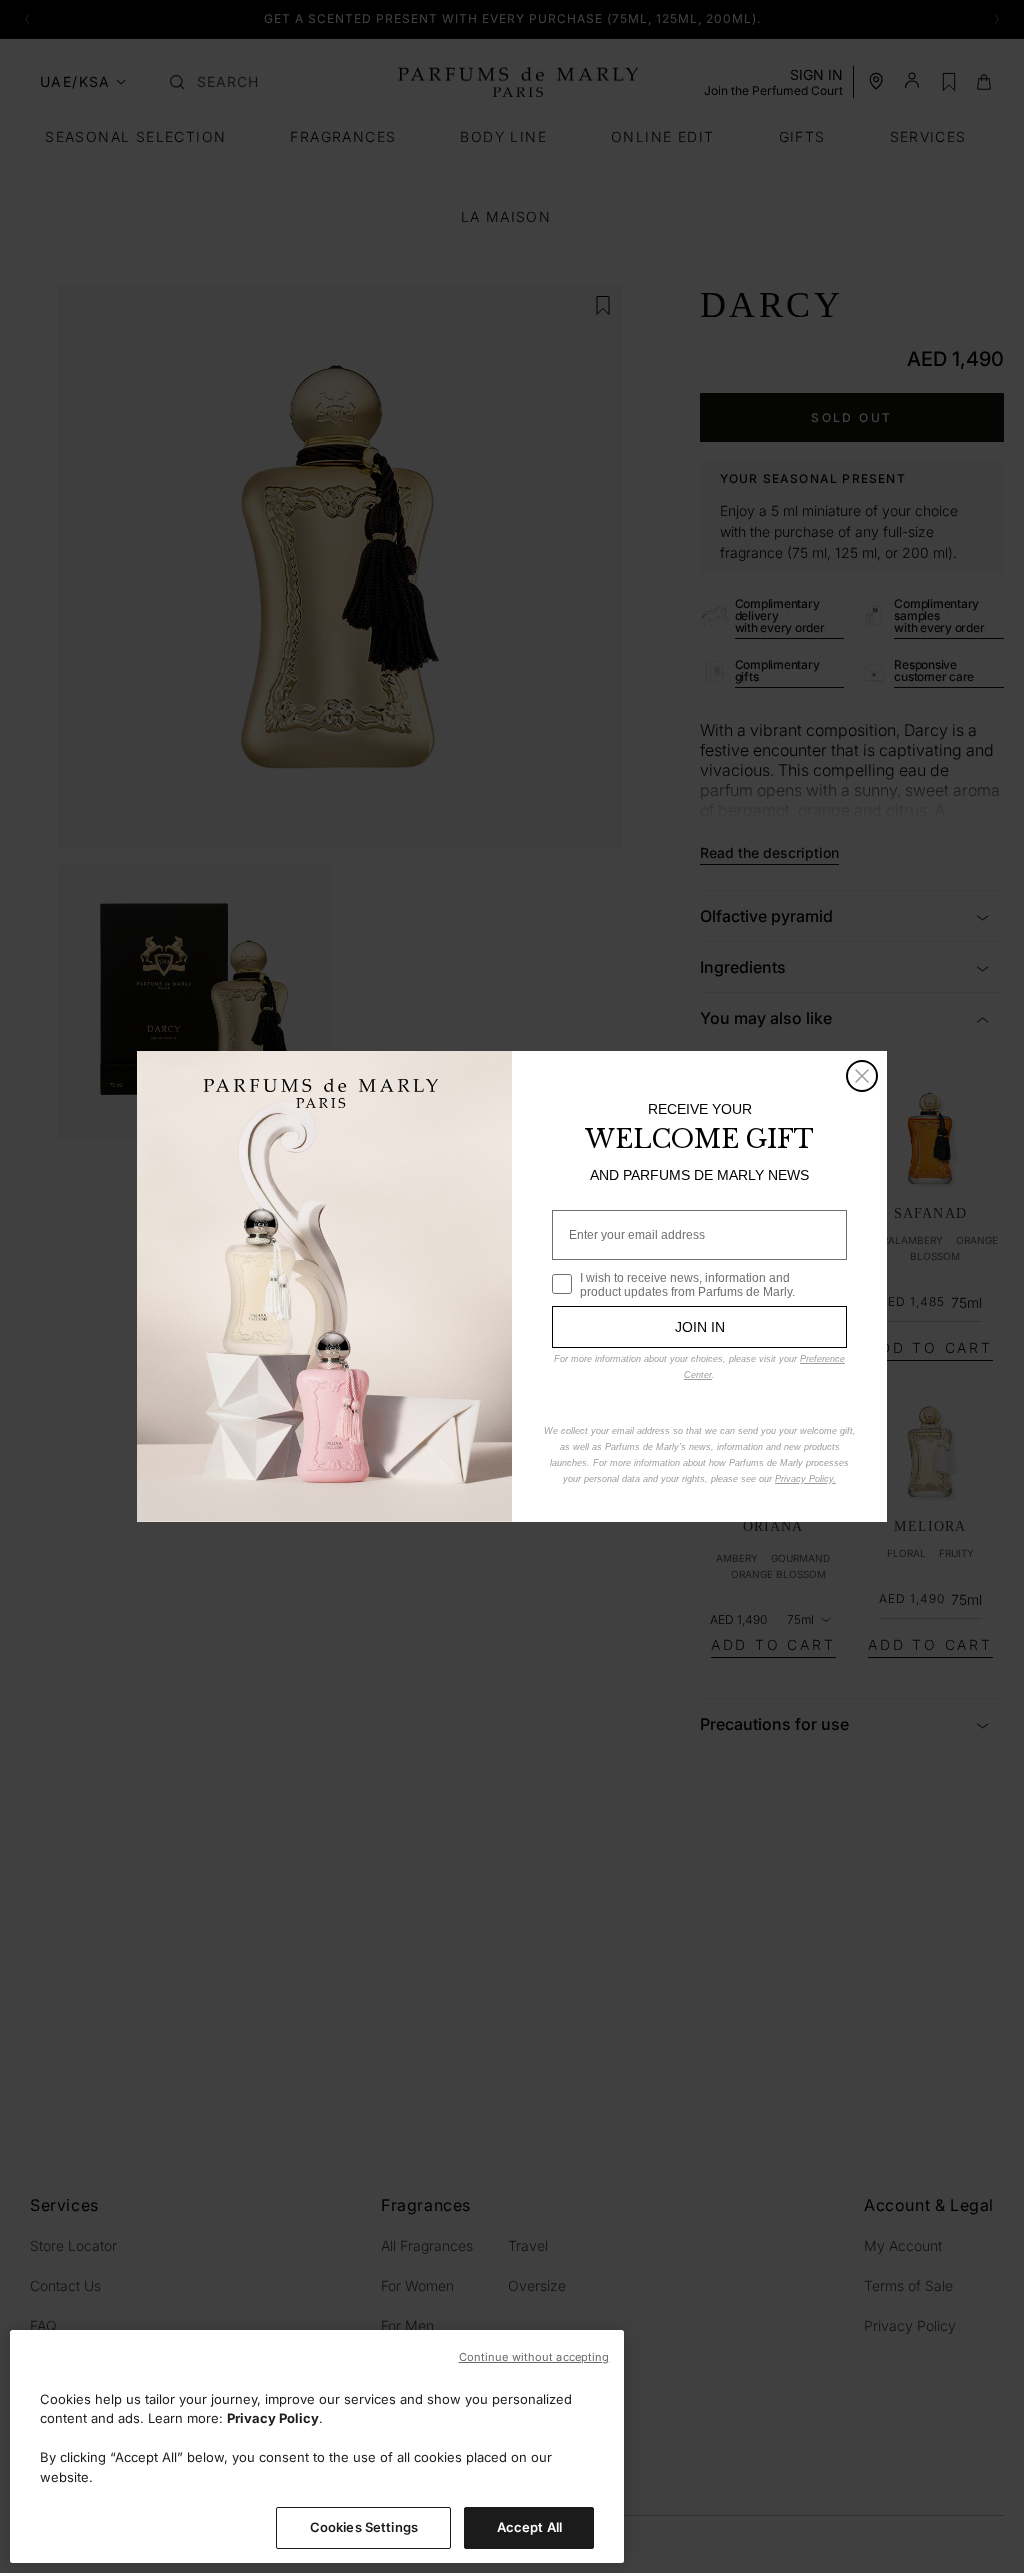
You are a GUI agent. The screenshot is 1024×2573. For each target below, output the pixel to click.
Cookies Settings (364, 2527)
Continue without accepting (534, 2357)
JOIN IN (700, 1327)
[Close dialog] (862, 1076)
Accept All (529, 2527)
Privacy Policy (273, 2418)
